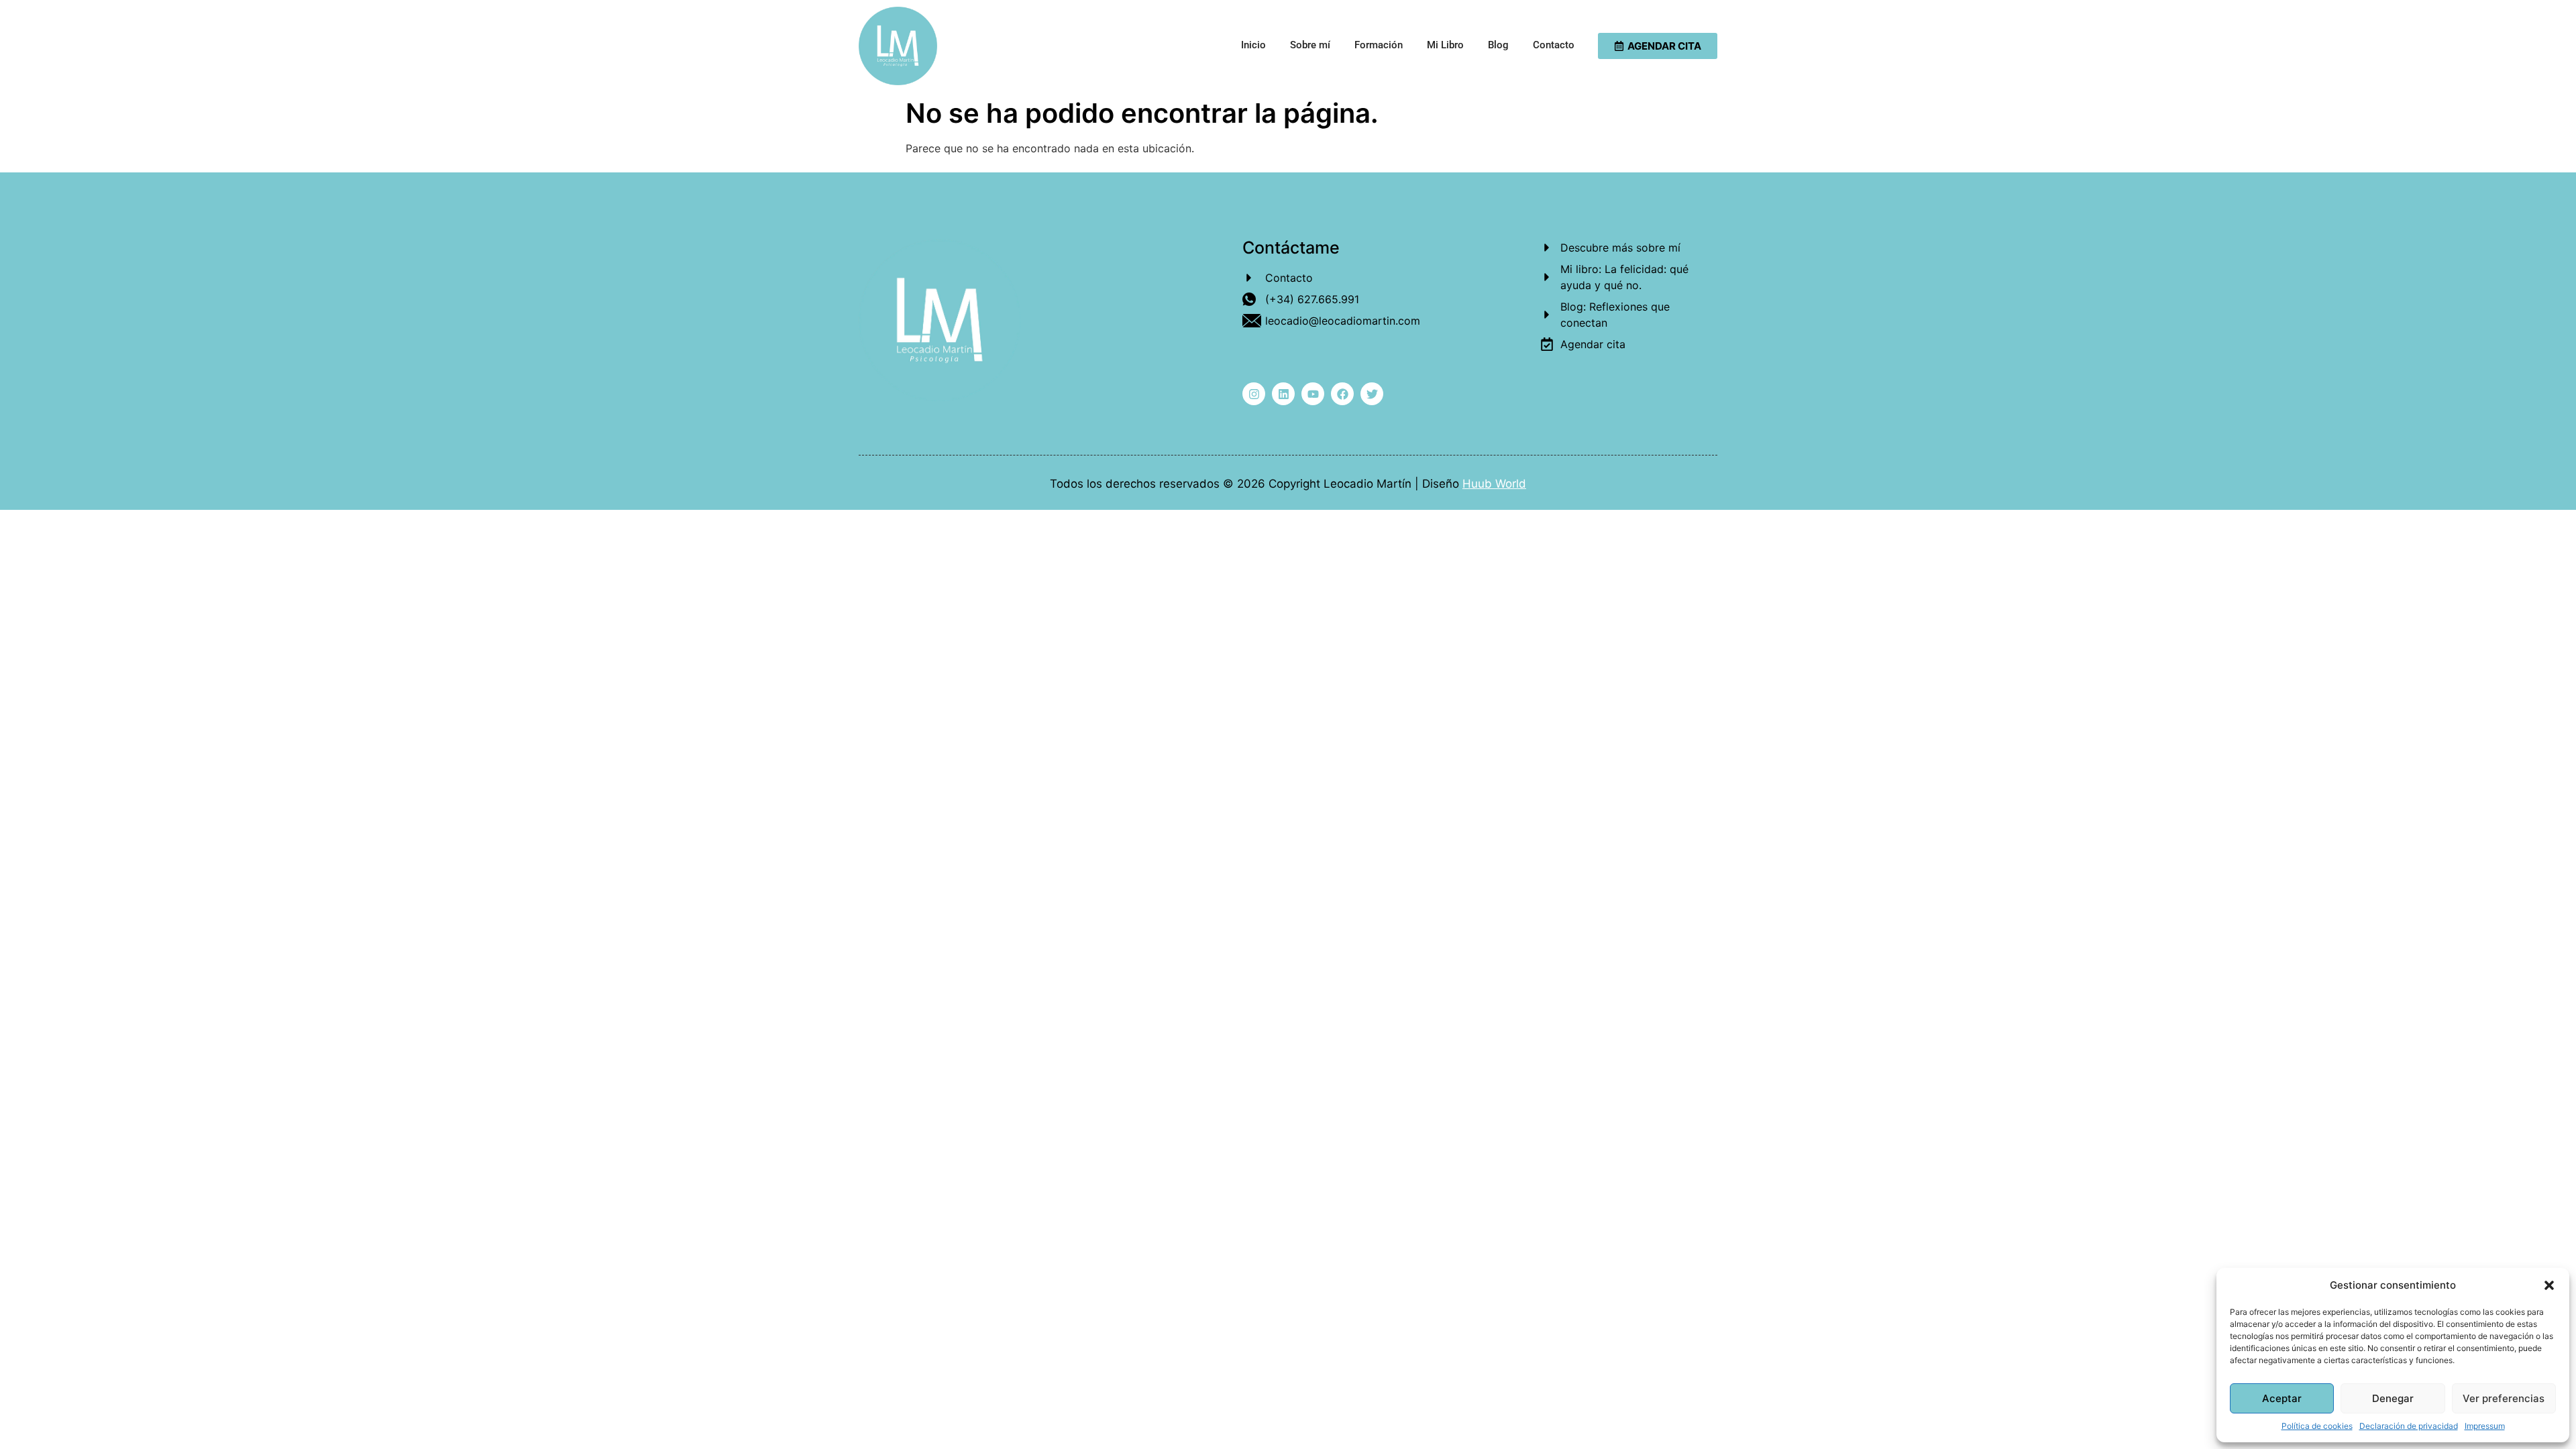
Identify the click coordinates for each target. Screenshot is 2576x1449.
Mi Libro (1445, 45)
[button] (2549, 1285)
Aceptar (2282, 1398)
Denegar (2393, 1398)
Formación (1379, 45)
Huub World (1494, 484)
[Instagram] (1254, 394)
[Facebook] (1342, 394)
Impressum (2485, 1426)
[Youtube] (1313, 394)
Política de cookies (2317, 1426)
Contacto (1554, 45)
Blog (1498, 45)
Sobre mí (1310, 45)
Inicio (1253, 45)
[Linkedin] (1283, 394)
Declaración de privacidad (2409, 1426)
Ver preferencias (2504, 1398)
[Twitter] (1372, 394)
